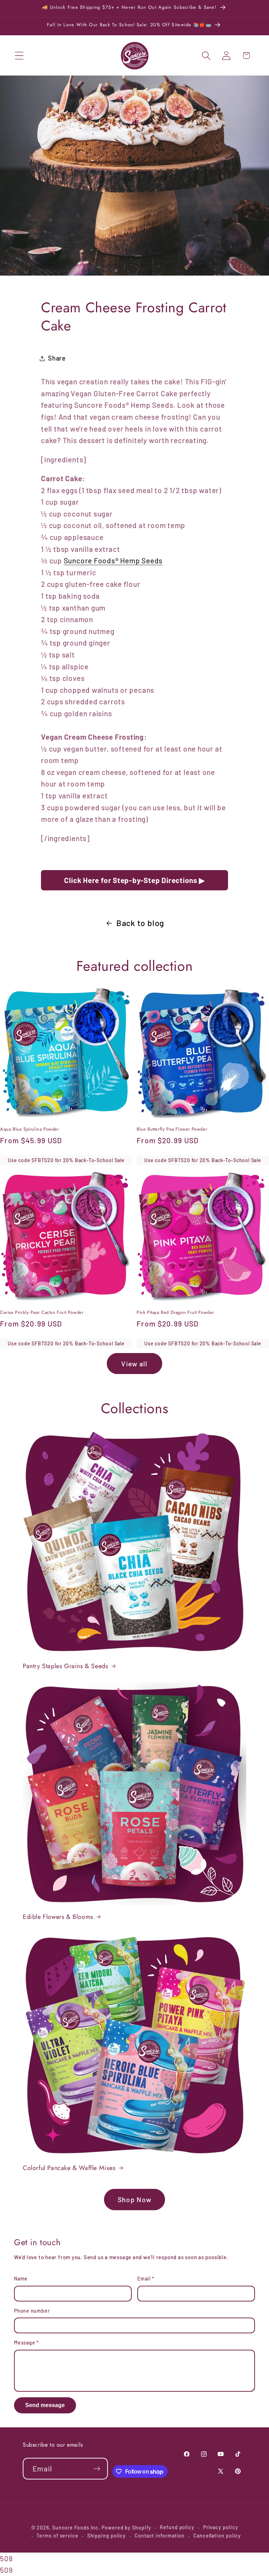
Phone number (32, 2311)
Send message (45, 2405)
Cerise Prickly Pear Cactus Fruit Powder (42, 1313)
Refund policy (177, 2527)
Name (21, 2279)
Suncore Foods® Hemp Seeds (113, 560)
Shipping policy (107, 2536)
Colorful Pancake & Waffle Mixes (69, 2168)
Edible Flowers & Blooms (58, 1917)
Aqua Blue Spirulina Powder (30, 1129)
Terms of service (57, 2536)
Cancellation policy (217, 2536)
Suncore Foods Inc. (76, 2528)
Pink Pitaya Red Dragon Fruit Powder (175, 1313)
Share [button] (57, 358)
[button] (19, 55)
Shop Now (134, 2199)
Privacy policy (221, 2527)
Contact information (160, 2536)
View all (134, 1364)
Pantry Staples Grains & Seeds (65, 1666)
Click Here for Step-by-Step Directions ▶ (134, 880)
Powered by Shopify (126, 2528)
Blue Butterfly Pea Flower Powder (172, 1129)
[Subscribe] (97, 2469)
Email (146, 2279)
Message (26, 2343)
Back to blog (140, 923)
